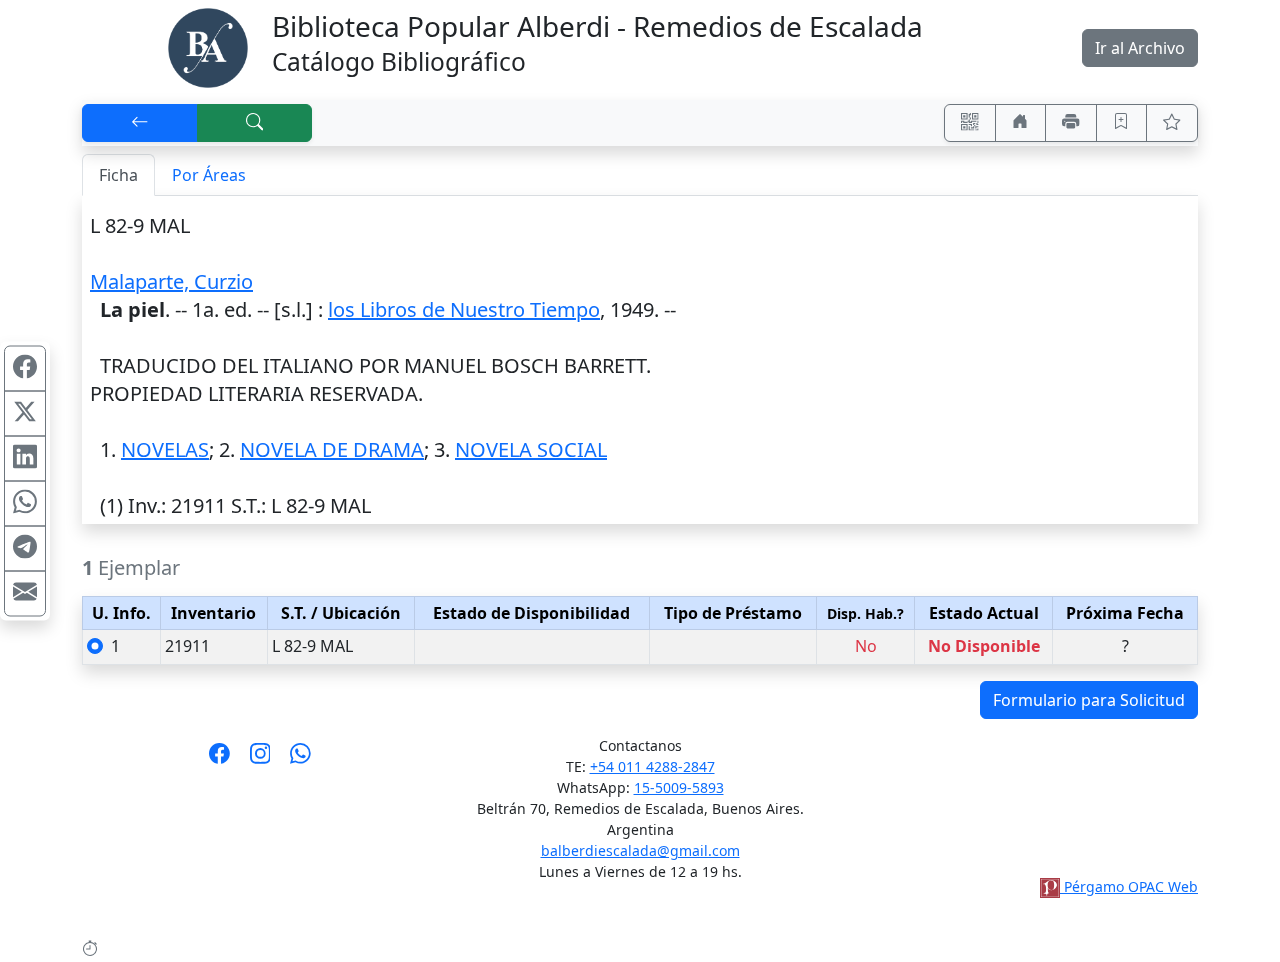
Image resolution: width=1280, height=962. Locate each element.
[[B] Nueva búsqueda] (255, 123)
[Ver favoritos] (1172, 123)
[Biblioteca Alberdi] (208, 46)
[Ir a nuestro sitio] (1021, 123)
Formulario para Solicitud (1089, 700)
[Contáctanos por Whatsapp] (300, 760)
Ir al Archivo (1140, 48)
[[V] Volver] (140, 123)
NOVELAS (165, 449)
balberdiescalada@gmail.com (640, 850)
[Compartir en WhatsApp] (25, 504)
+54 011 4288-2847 (652, 766)
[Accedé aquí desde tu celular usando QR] (970, 123)
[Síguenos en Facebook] (219, 760)
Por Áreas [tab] (209, 175)
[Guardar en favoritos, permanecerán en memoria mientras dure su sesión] (1122, 123)
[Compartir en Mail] (25, 594)
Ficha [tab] (118, 175)
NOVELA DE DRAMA (332, 449)
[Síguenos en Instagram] (260, 760)
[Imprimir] (1071, 123)
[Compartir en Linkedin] (25, 459)
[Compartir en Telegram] (25, 549)
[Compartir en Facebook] (25, 369)
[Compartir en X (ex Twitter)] (25, 414)
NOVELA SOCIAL (531, 449)
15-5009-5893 (679, 787)
